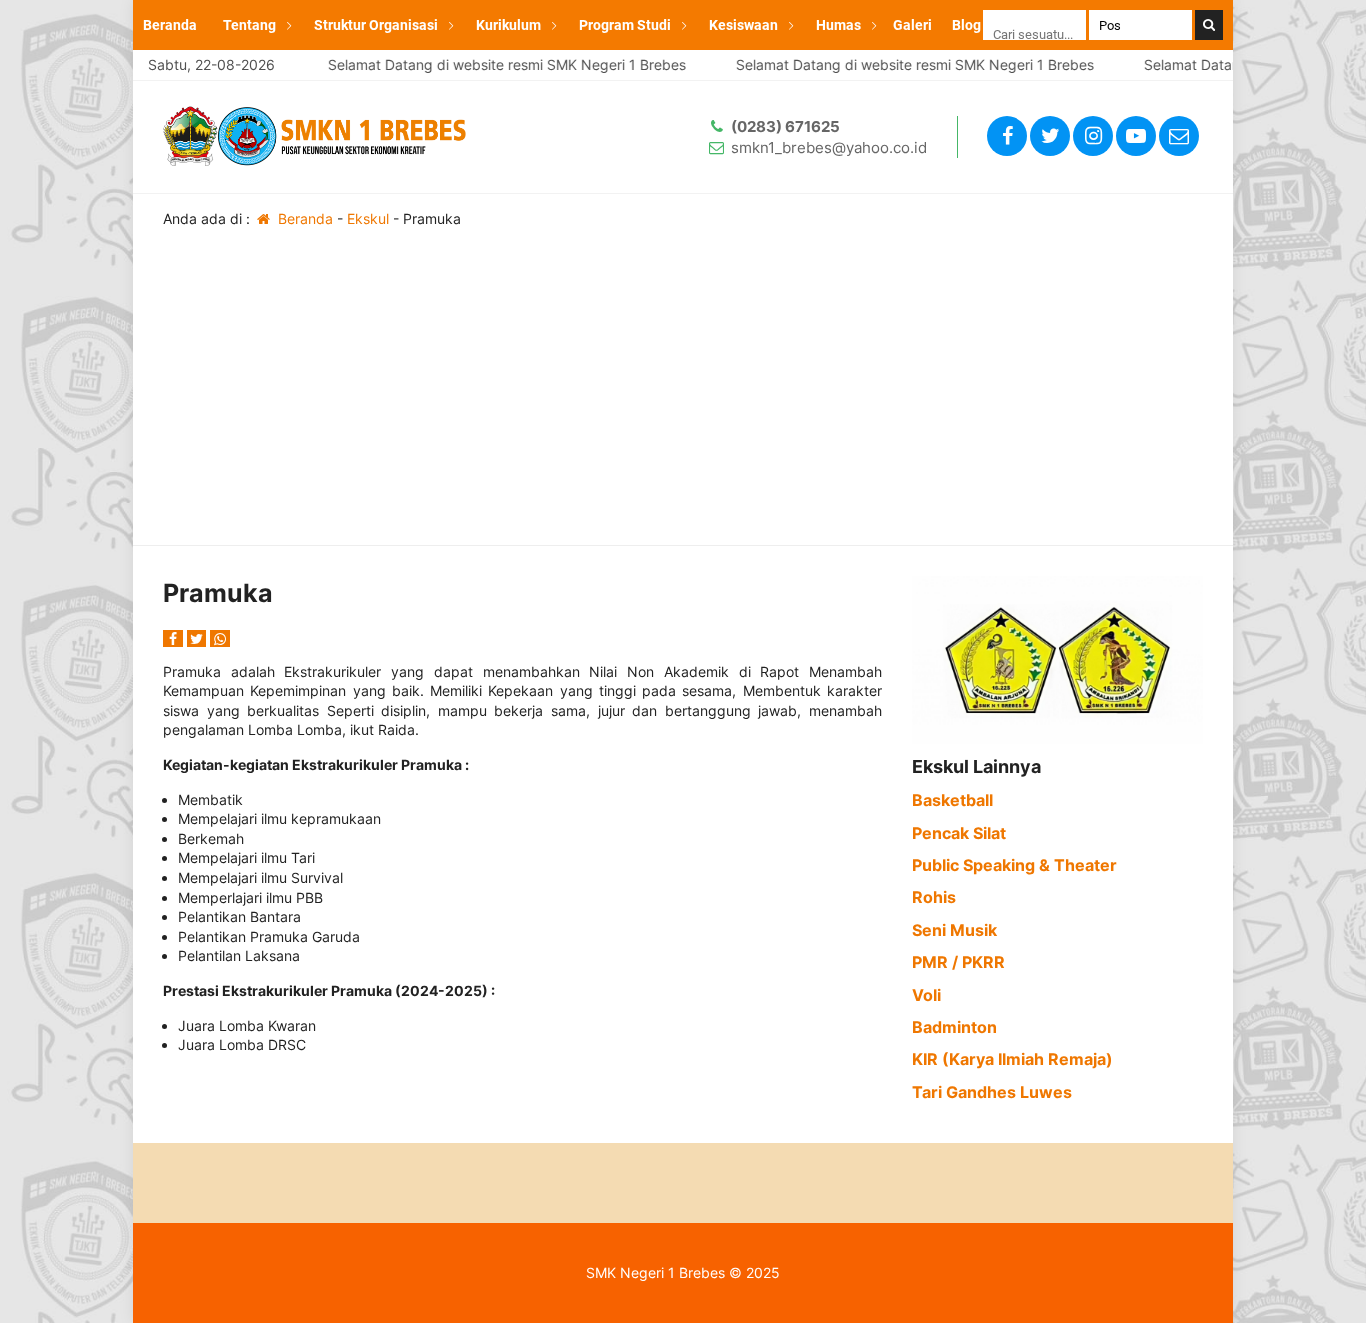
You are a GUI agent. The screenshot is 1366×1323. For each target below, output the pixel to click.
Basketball (952, 800)
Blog (966, 25)
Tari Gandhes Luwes (992, 1092)
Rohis (934, 897)
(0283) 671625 (785, 126)
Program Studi (625, 25)
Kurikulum (508, 25)
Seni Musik (954, 930)
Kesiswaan (743, 25)
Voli (926, 995)
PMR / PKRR (958, 962)
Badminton (954, 1027)
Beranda (170, 25)
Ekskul (368, 218)
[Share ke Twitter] (199, 638)
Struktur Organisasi (376, 25)
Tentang (249, 25)
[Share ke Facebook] (175, 638)
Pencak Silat (959, 833)
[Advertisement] (683, 395)
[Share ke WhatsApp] (220, 638)
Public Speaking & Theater (1014, 865)
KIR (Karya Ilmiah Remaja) (1012, 1059)
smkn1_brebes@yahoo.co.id (829, 147)
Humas (838, 25)
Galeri (912, 25)
